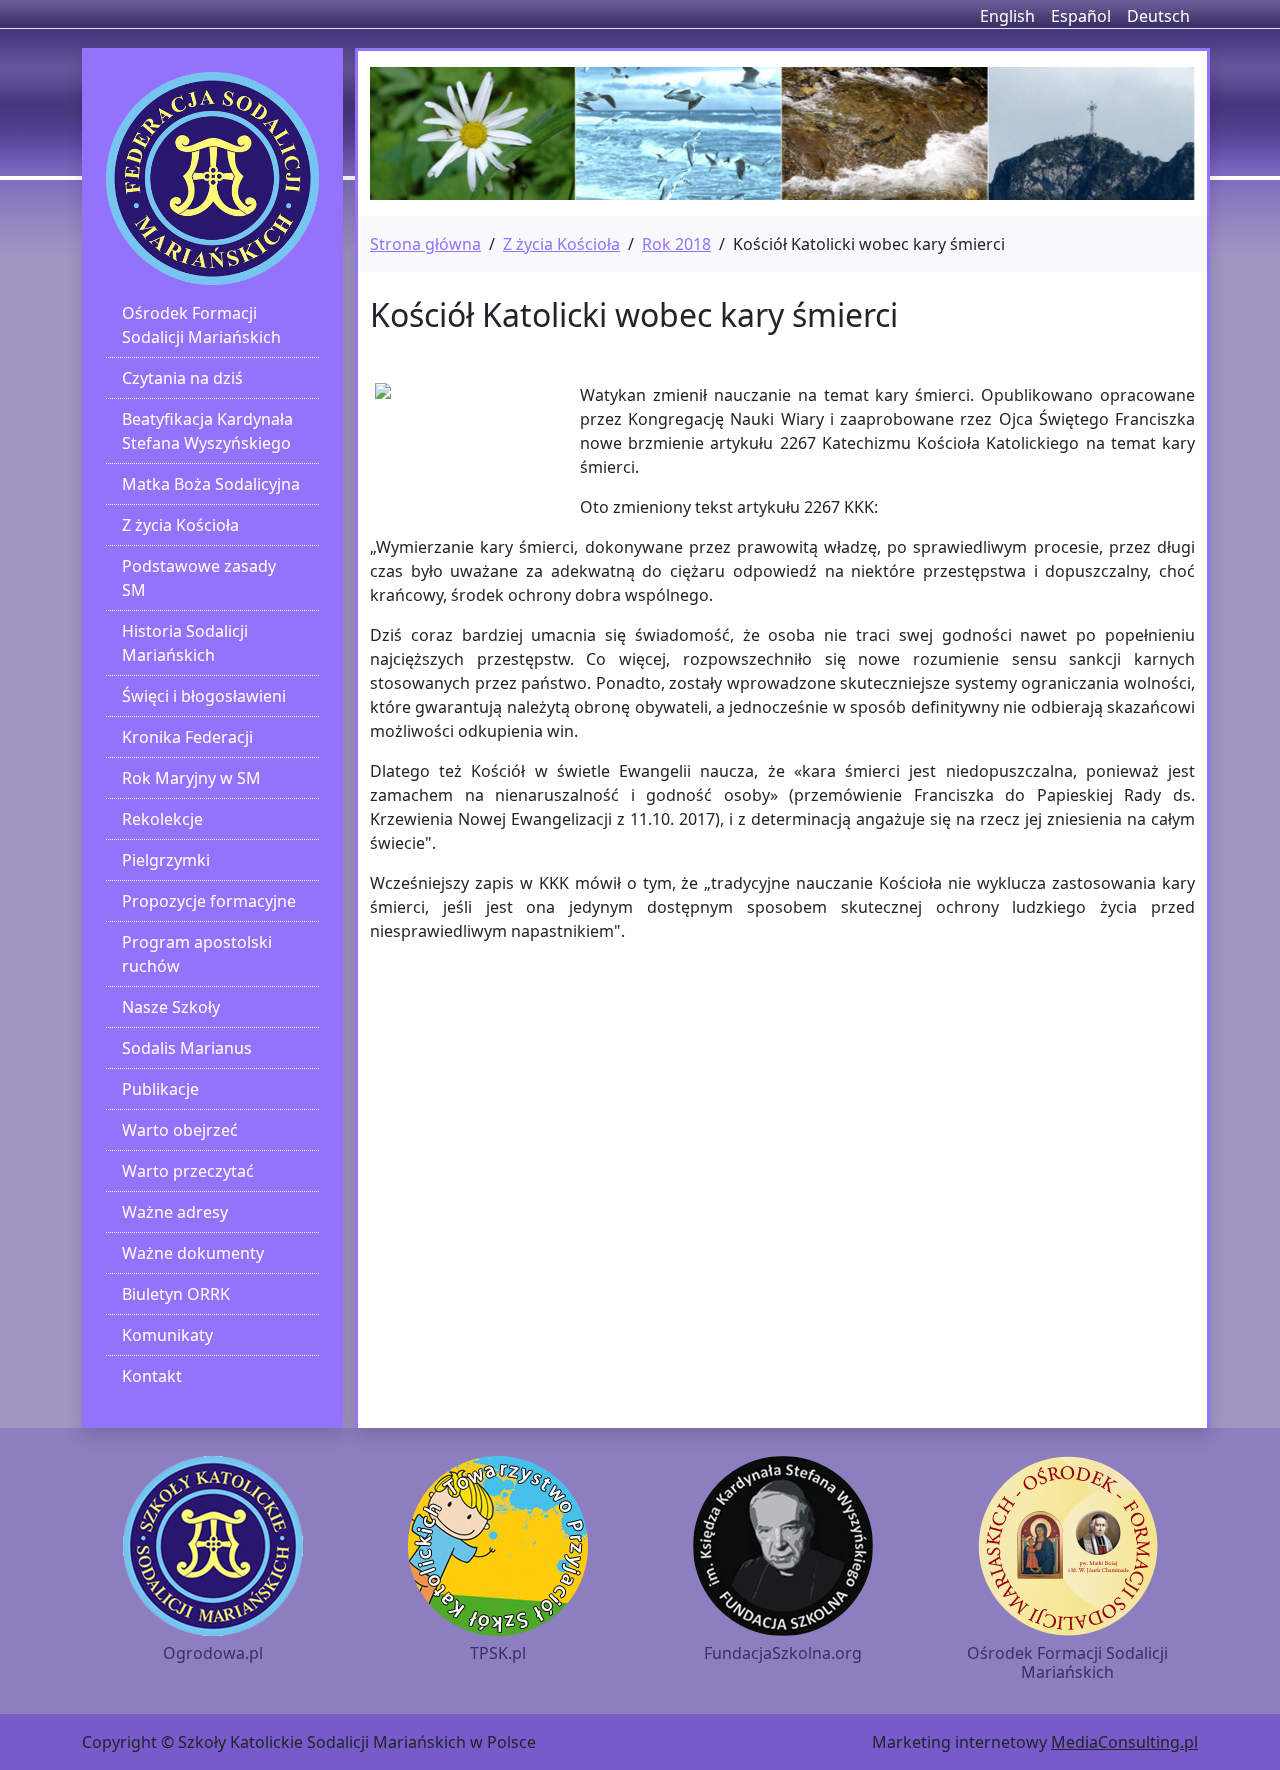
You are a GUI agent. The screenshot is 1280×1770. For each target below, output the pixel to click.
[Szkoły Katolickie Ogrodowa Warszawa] (212, 178)
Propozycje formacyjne (209, 901)
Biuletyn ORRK (176, 1294)
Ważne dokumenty (193, 1253)
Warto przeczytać (188, 1171)
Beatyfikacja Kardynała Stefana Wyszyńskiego (207, 431)
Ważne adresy (175, 1212)
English (1007, 16)
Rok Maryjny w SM (191, 778)
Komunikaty (167, 1335)
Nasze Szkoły (171, 1007)
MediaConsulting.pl (1124, 1742)
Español (1081, 16)
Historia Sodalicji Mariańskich (185, 643)
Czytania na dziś (182, 378)
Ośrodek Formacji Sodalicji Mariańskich (201, 325)
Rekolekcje (162, 819)
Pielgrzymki (166, 860)
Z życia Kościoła (180, 525)
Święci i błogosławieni (204, 696)
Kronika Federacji (187, 737)
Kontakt (152, 1376)
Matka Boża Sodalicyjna (211, 484)
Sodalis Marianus (187, 1048)
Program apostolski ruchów (197, 954)
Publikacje (160, 1089)
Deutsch (1158, 16)
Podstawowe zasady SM (199, 578)
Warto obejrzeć (180, 1130)
